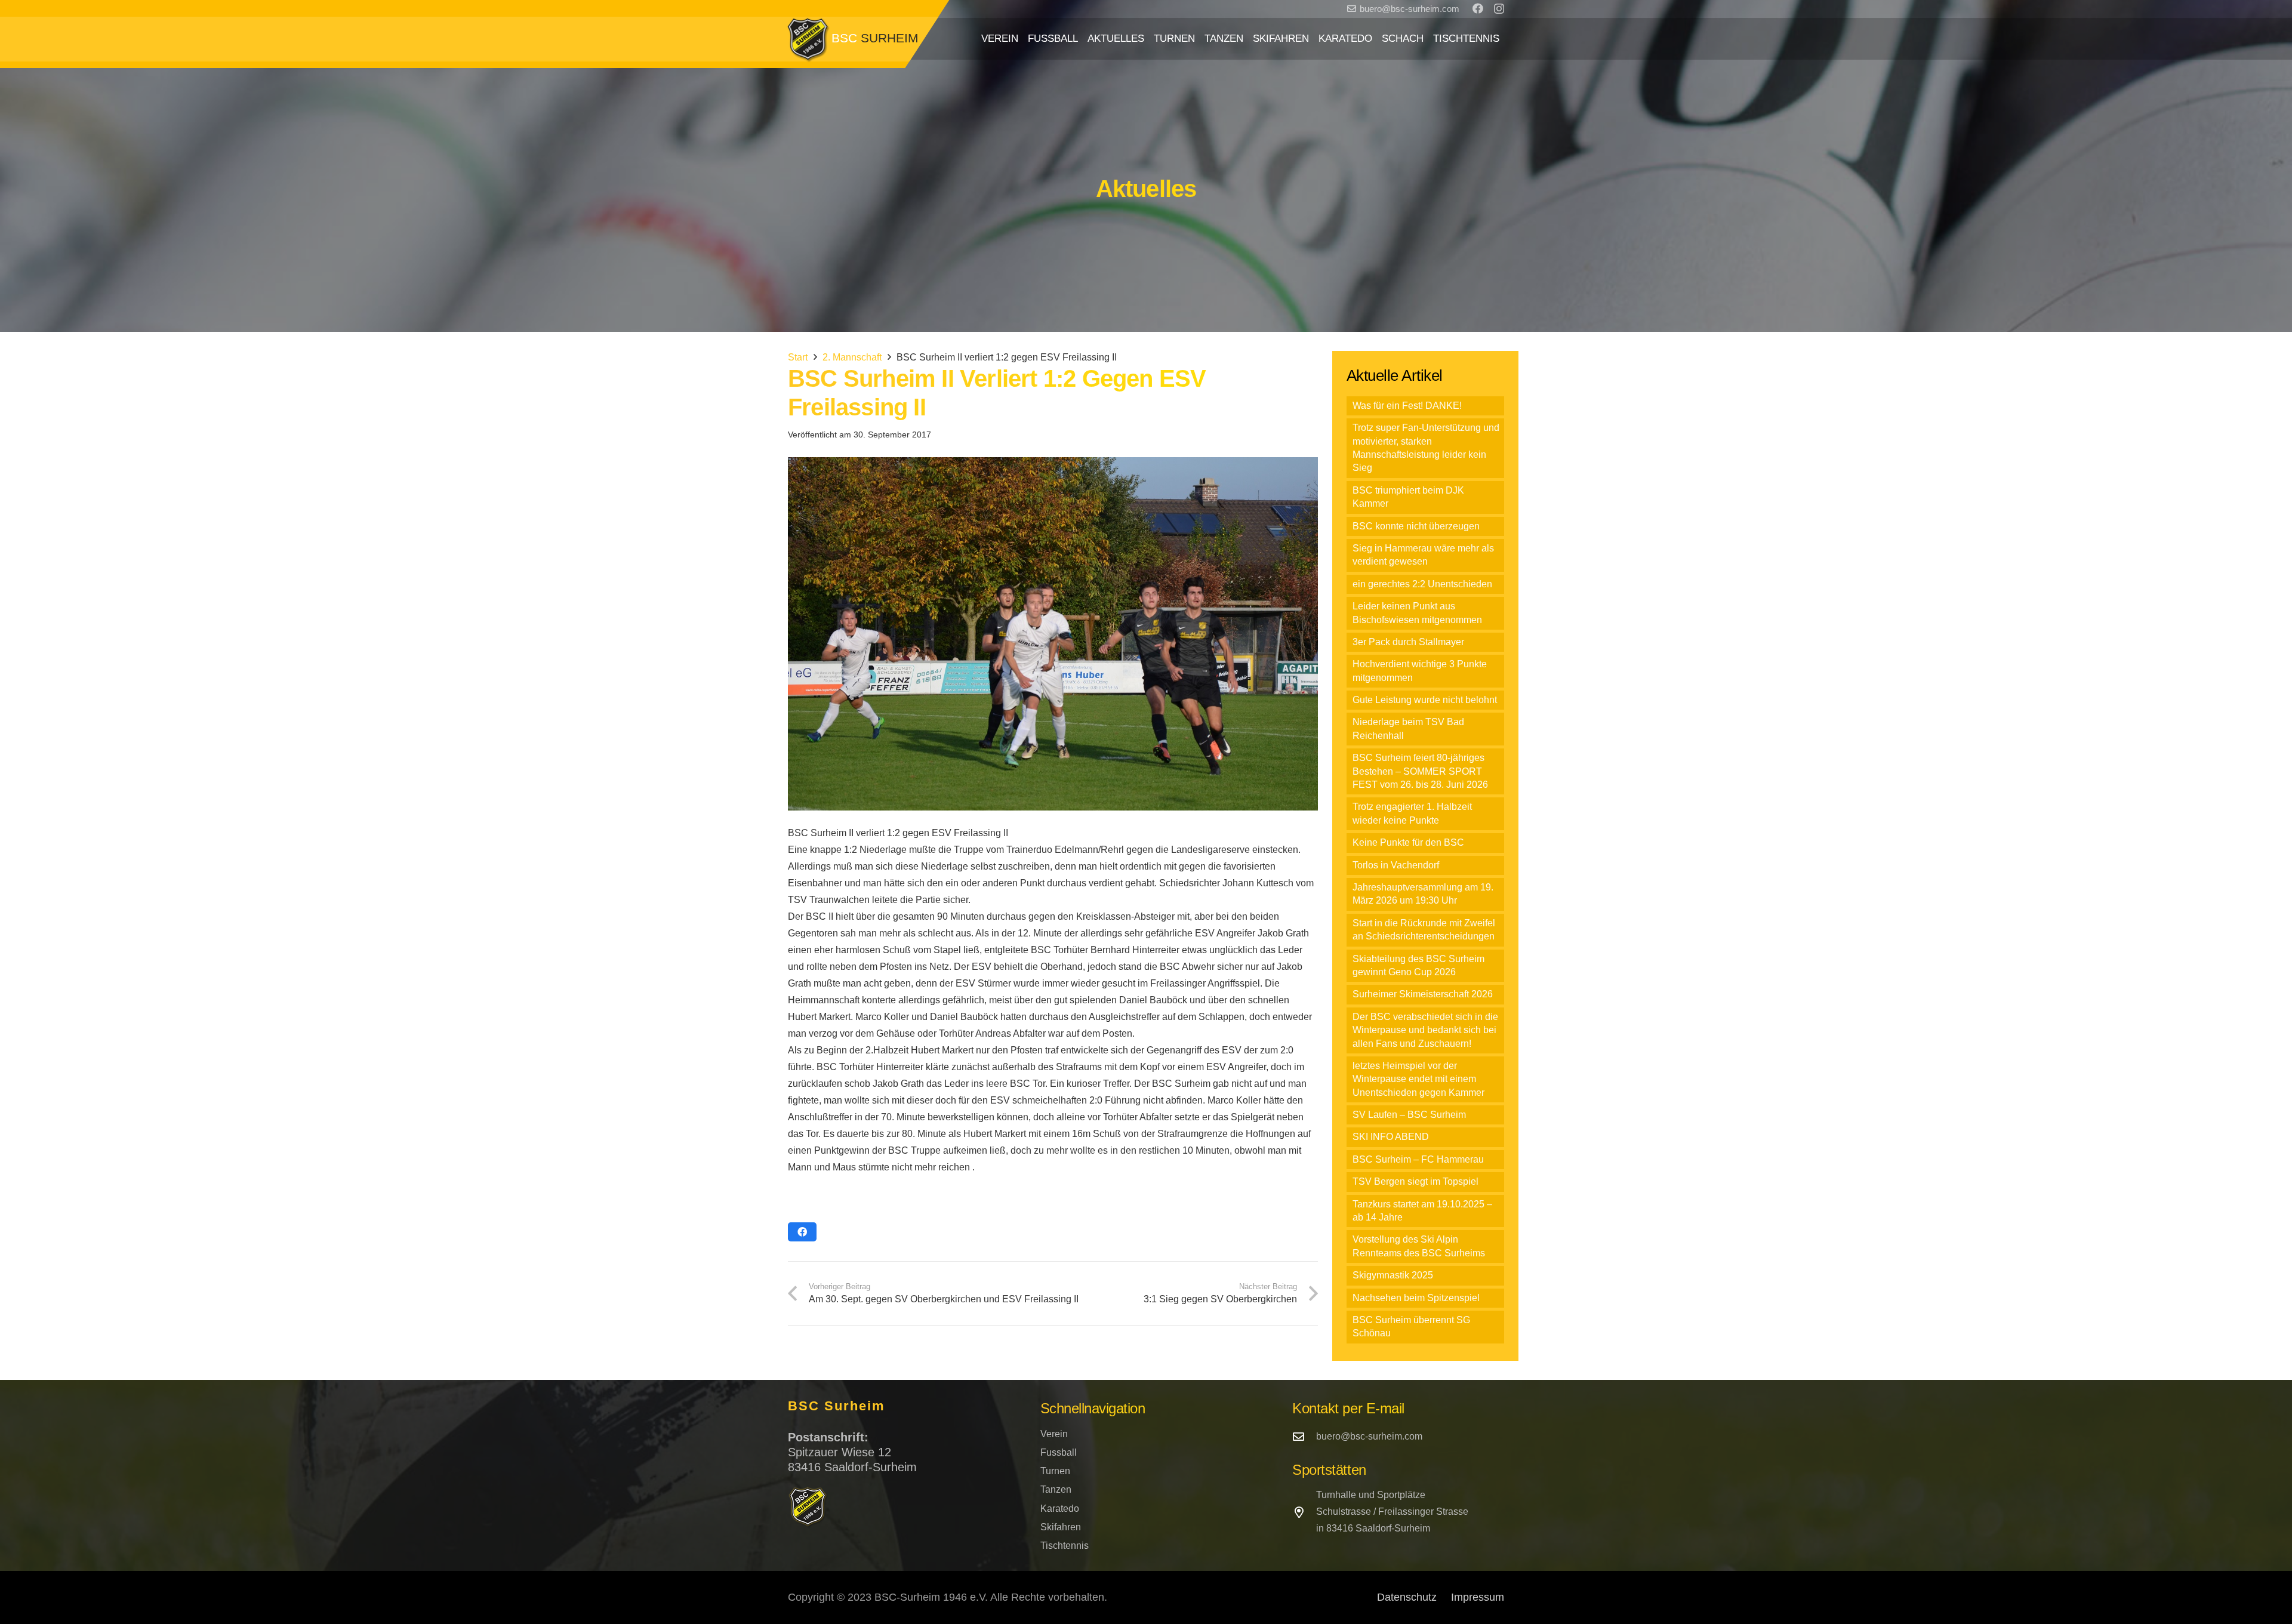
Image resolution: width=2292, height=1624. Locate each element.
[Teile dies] (802, 1232)
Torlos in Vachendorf (1396, 865)
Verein (1054, 1434)
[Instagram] (1499, 9)
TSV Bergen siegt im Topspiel (1415, 1181)
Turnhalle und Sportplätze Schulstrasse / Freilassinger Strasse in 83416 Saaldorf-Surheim (1392, 1511)
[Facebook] (1478, 8)
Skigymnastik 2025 (1393, 1275)
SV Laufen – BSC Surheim (1409, 1115)
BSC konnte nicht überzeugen (1416, 526)
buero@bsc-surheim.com (1369, 1436)
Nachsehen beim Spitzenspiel (1416, 1298)
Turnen (1055, 1471)
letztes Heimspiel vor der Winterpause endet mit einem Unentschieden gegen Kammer (1418, 1079)
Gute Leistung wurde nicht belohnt (1425, 700)
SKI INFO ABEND (1391, 1137)
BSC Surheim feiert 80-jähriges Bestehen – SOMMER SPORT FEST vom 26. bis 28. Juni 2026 (1420, 771)
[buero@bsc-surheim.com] (1304, 1436)
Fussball (1059, 1452)
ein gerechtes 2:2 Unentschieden (1422, 584)
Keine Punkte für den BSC (1408, 842)
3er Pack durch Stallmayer (1408, 642)
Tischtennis (1065, 1546)
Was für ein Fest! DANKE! (1407, 406)
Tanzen (1056, 1489)
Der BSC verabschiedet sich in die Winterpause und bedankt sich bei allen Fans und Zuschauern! (1425, 1030)
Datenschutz (1407, 1597)
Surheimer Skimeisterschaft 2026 (1423, 994)
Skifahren (1061, 1527)
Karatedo (1060, 1509)
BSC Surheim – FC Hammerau (1418, 1159)
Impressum (1478, 1597)
